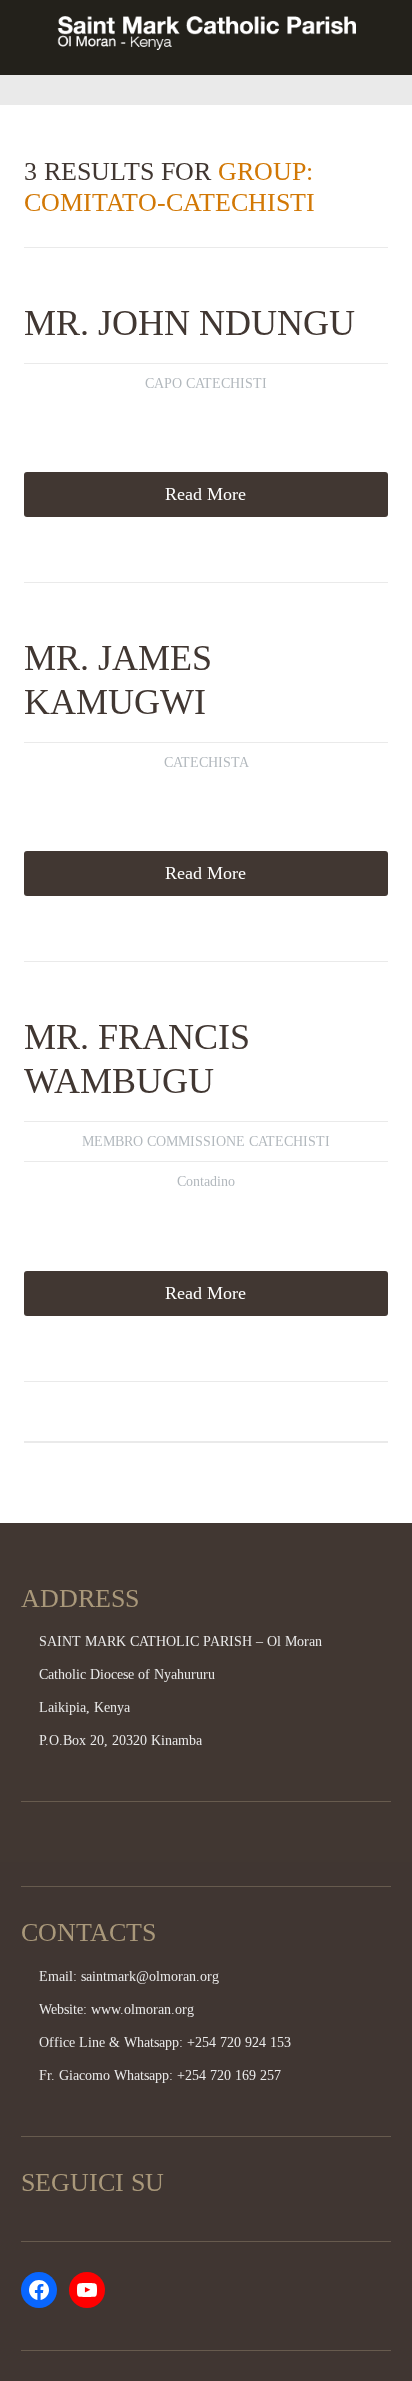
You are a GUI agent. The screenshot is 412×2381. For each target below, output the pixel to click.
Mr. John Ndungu (189, 323)
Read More (205, 494)
